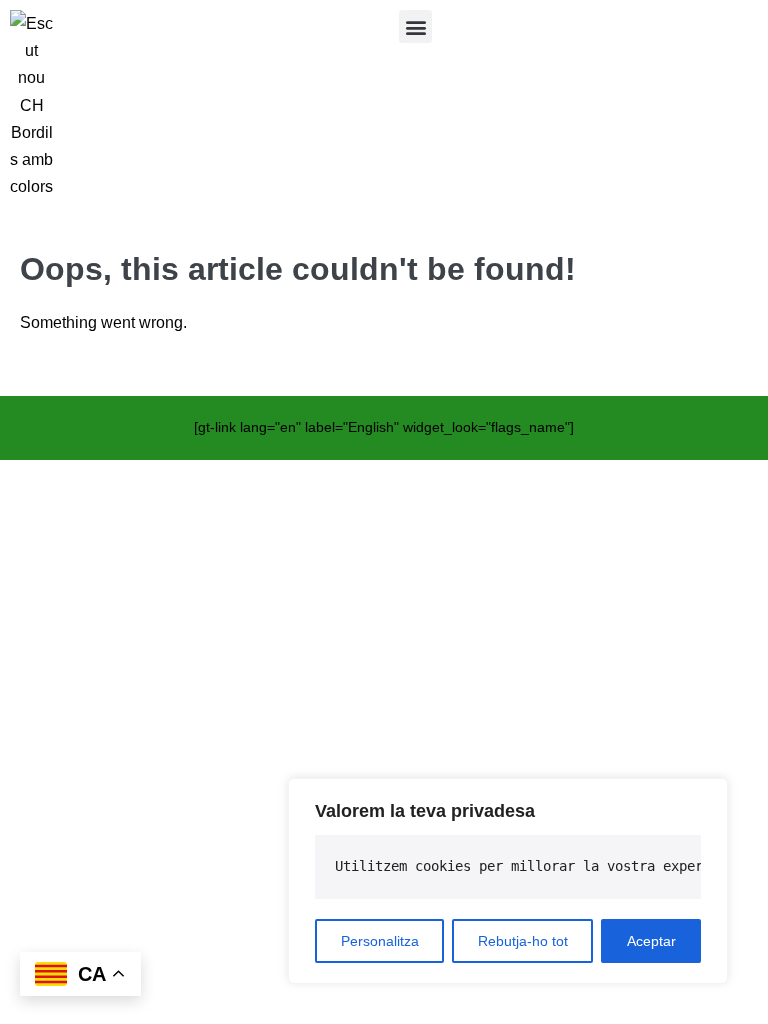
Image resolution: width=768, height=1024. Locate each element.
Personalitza (380, 941)
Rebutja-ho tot (523, 941)
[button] (415, 26)
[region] (508, 881)
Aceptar (651, 941)
